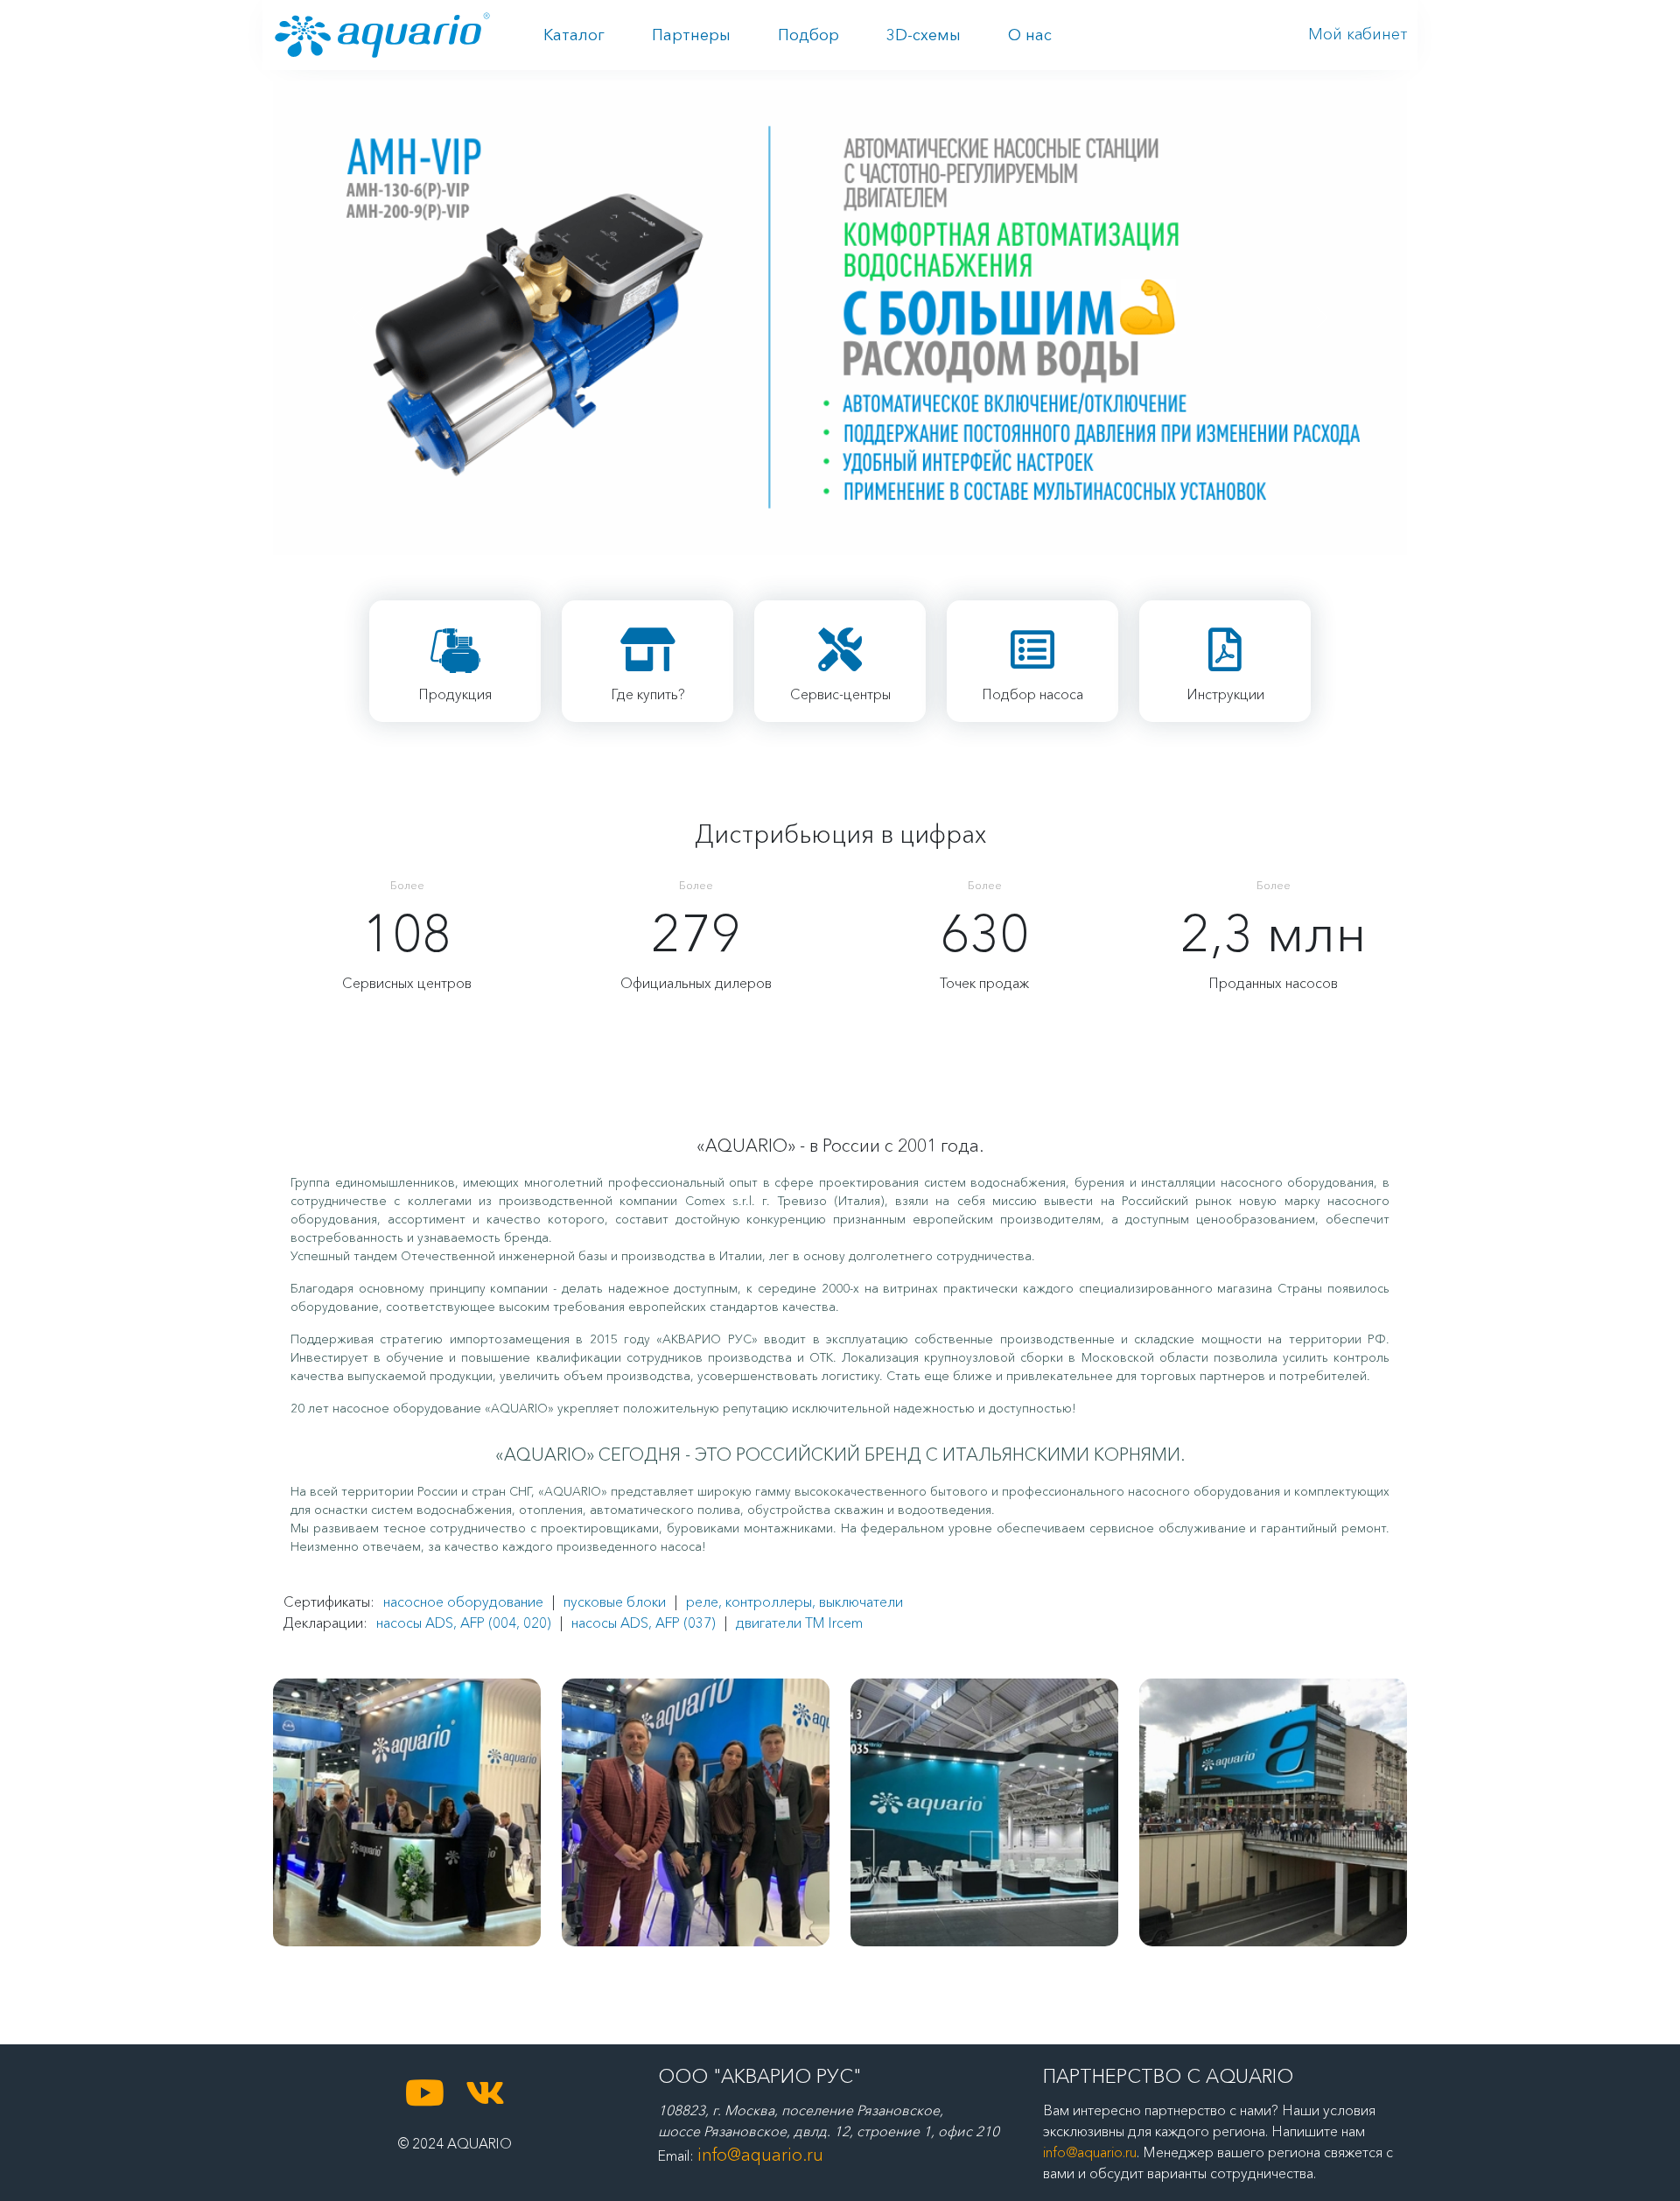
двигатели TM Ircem (799, 1623)
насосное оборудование (463, 1602)
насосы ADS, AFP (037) (644, 1623)
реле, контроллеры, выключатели (794, 1602)
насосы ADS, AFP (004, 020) (464, 1623)
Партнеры (691, 35)
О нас (1030, 35)
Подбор (808, 35)
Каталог (574, 35)
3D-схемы (924, 35)
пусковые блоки (615, 1602)
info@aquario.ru (760, 2155)
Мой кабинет (1358, 34)
